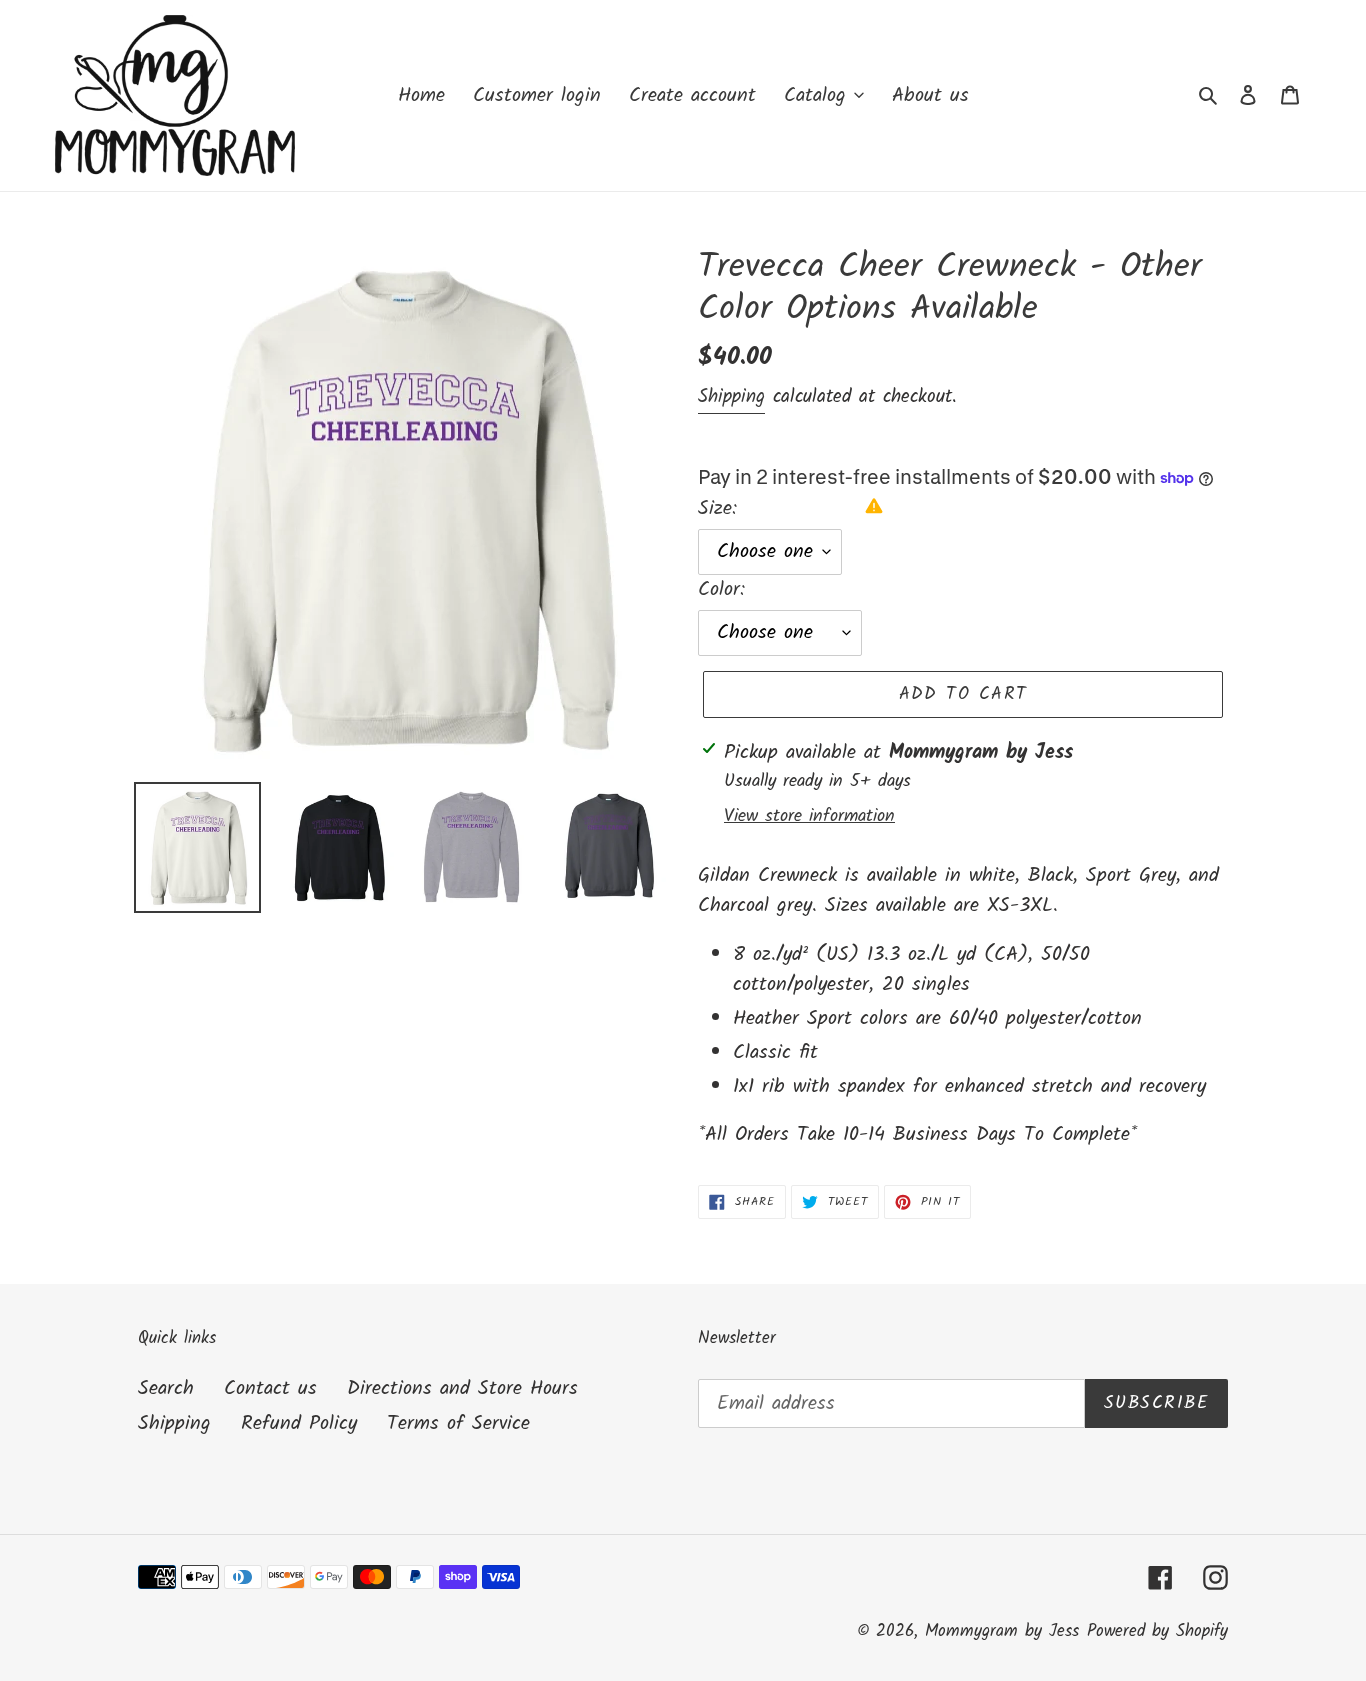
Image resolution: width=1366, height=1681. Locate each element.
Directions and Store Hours (462, 1389)
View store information (809, 816)
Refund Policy (299, 1424)
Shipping (731, 397)
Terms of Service (458, 1424)
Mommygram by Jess (1002, 1631)
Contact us (270, 1389)
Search (166, 1389)
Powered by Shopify (1157, 1631)
